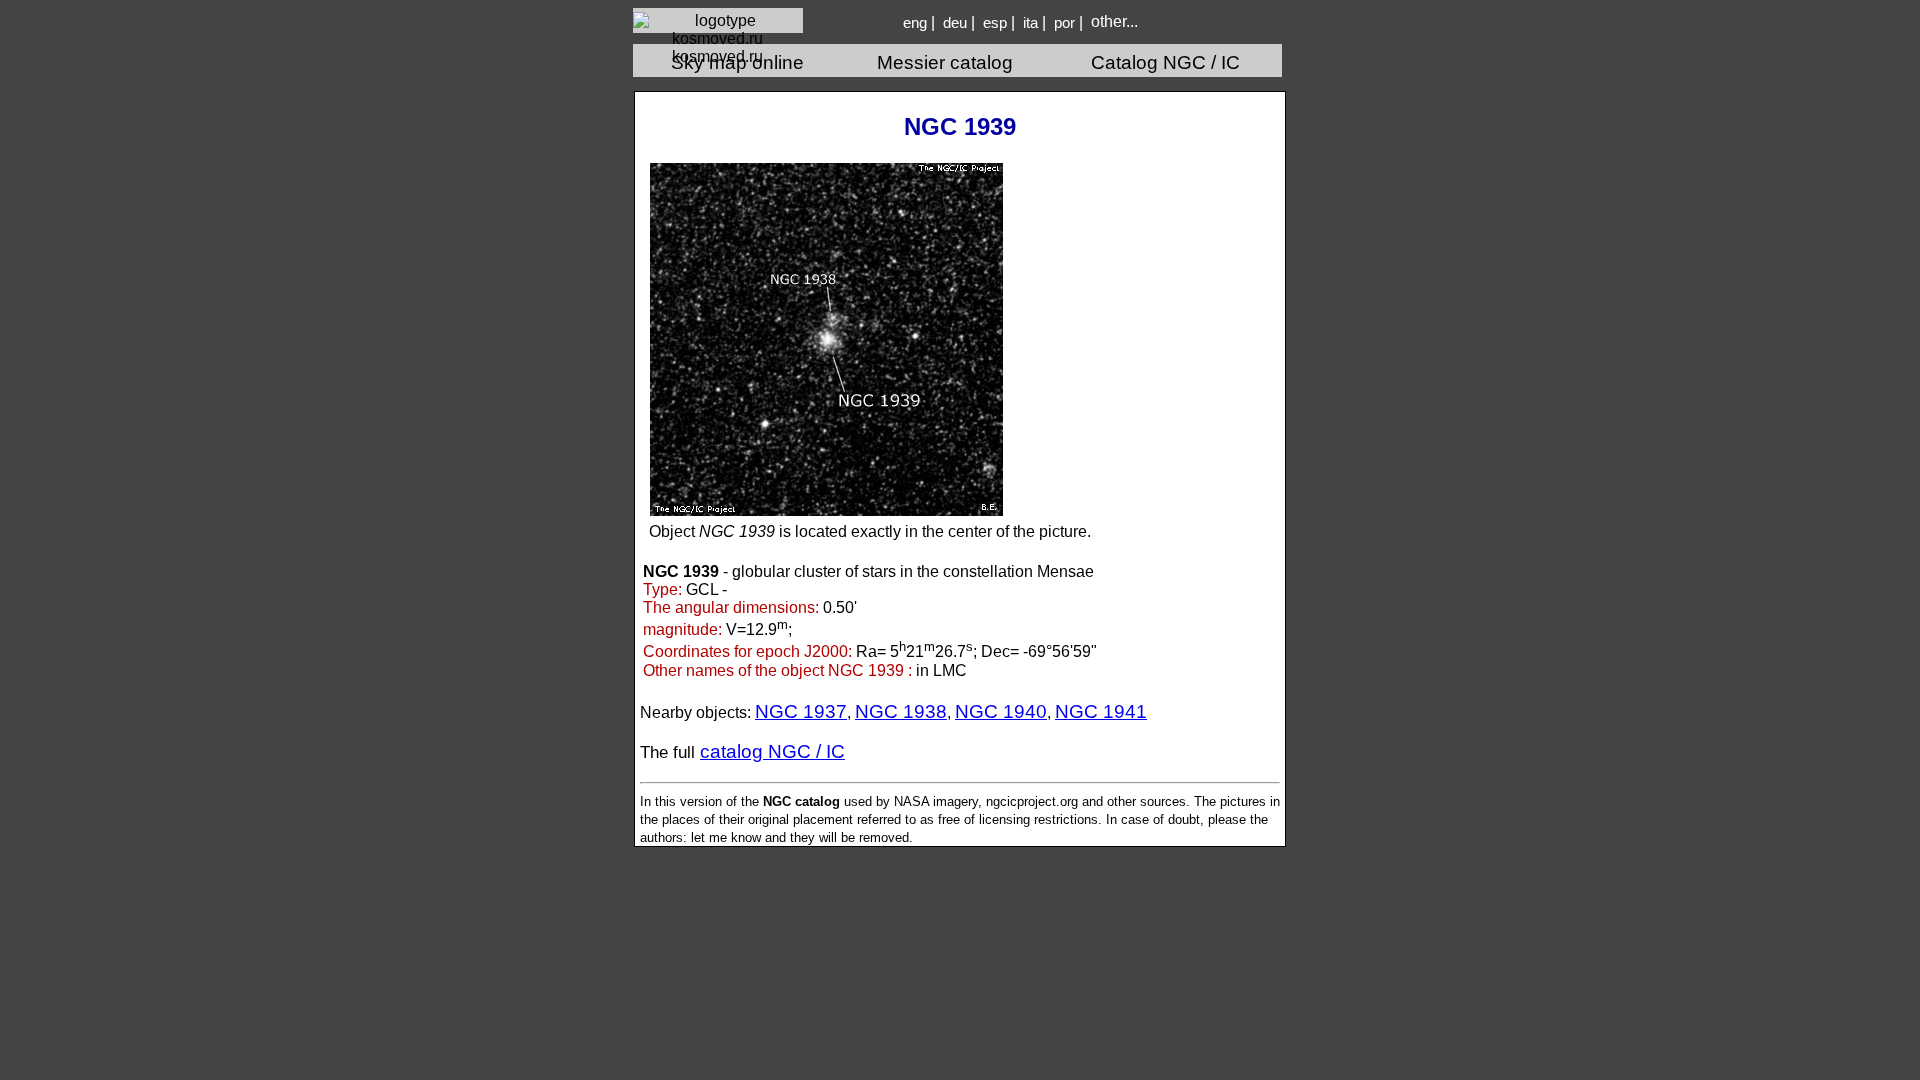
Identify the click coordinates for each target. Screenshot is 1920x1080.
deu (955, 23)
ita (1030, 23)
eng (915, 23)
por (1064, 23)
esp (995, 23)
